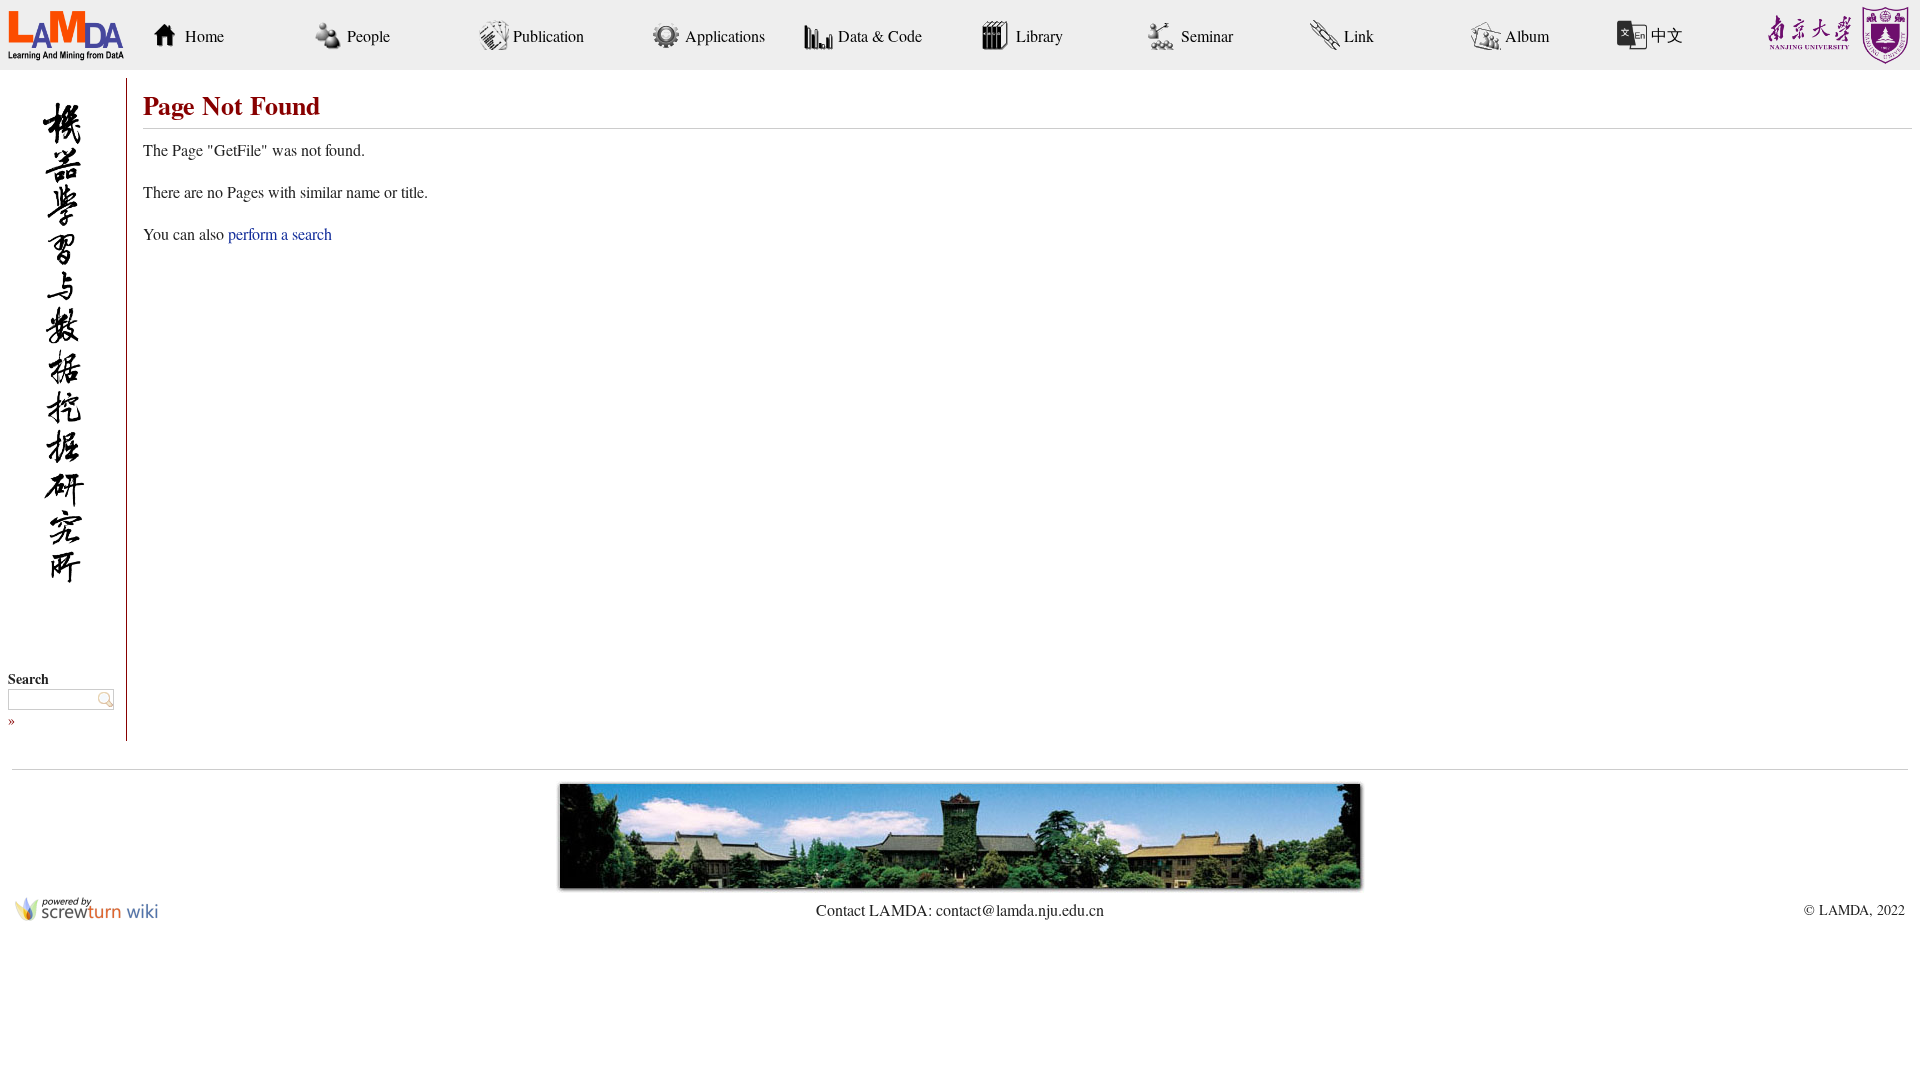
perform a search (280, 233)
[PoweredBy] (86, 914)
